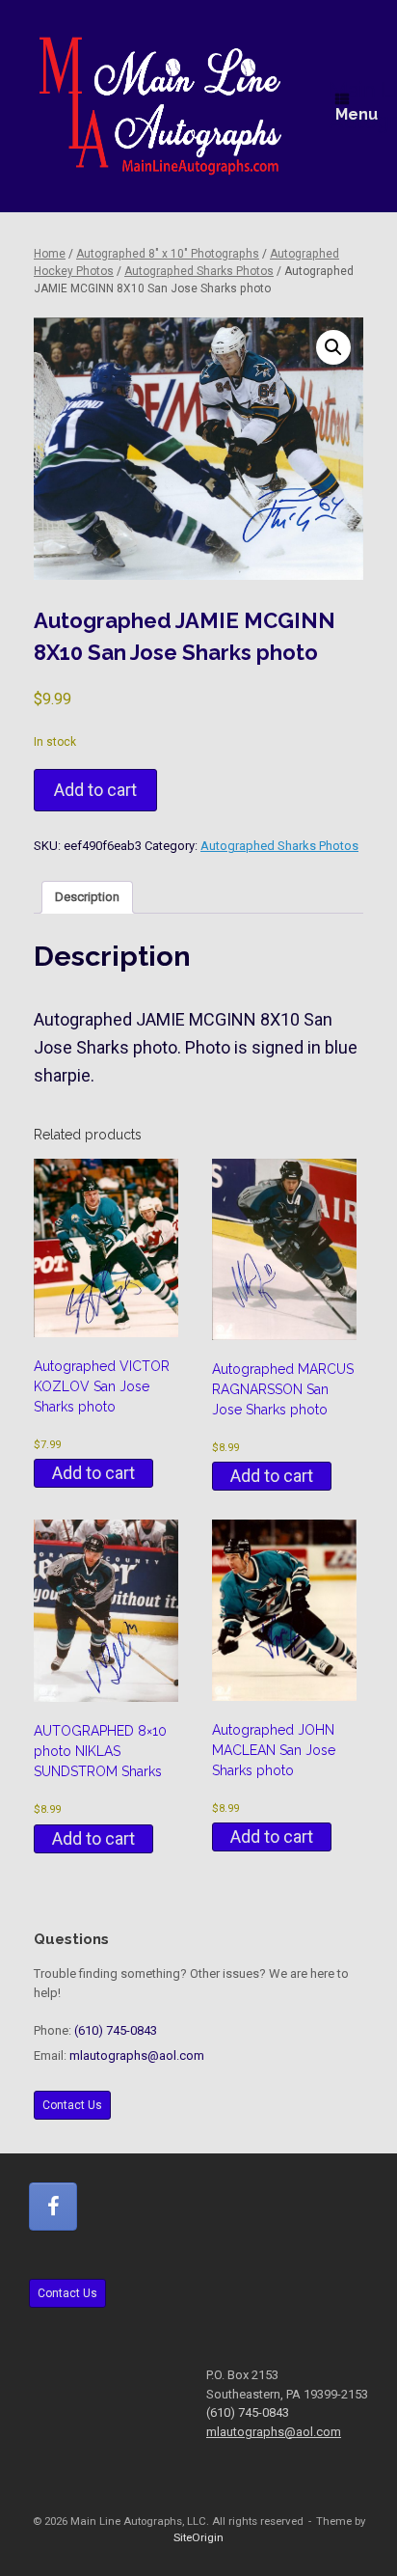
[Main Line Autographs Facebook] (53, 2206)
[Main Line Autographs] (160, 106)
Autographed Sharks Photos (199, 271)
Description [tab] (87, 897)
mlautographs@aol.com (137, 2055)
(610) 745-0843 (116, 2030)
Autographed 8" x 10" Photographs (168, 254)
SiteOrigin (198, 2537)
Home (50, 254)
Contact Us (72, 2105)
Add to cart (95, 790)
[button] (333, 347)
